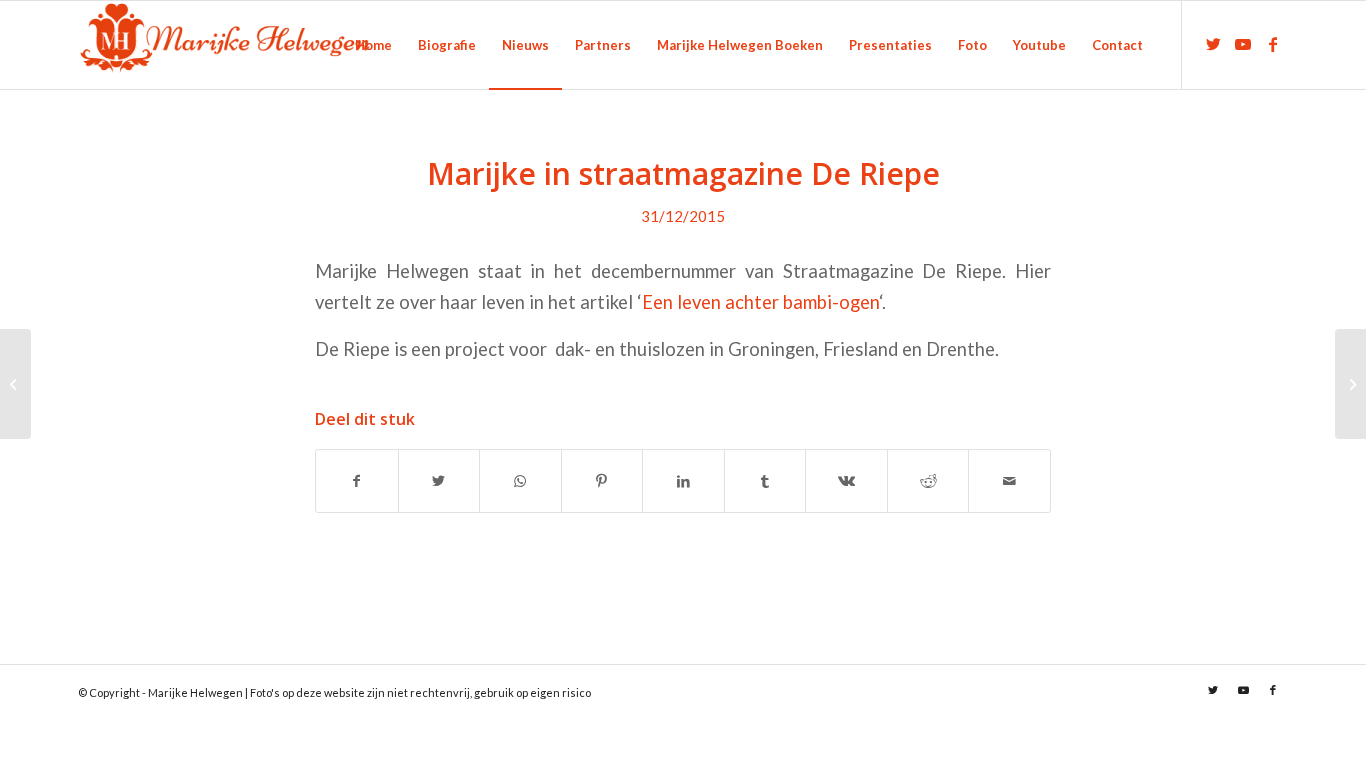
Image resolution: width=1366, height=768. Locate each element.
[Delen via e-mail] (1009, 481)
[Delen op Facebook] (357, 481)
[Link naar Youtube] (1243, 44)
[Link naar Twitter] (1213, 44)
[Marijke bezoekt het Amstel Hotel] (15, 384)
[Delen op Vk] (846, 481)
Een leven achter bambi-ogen (760, 302)
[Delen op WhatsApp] (520, 481)
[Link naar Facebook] (1273, 44)
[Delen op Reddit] (928, 481)
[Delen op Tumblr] (765, 481)
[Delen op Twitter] (439, 481)
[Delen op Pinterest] (602, 481)
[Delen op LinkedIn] (683, 481)
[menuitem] (373, 45)
